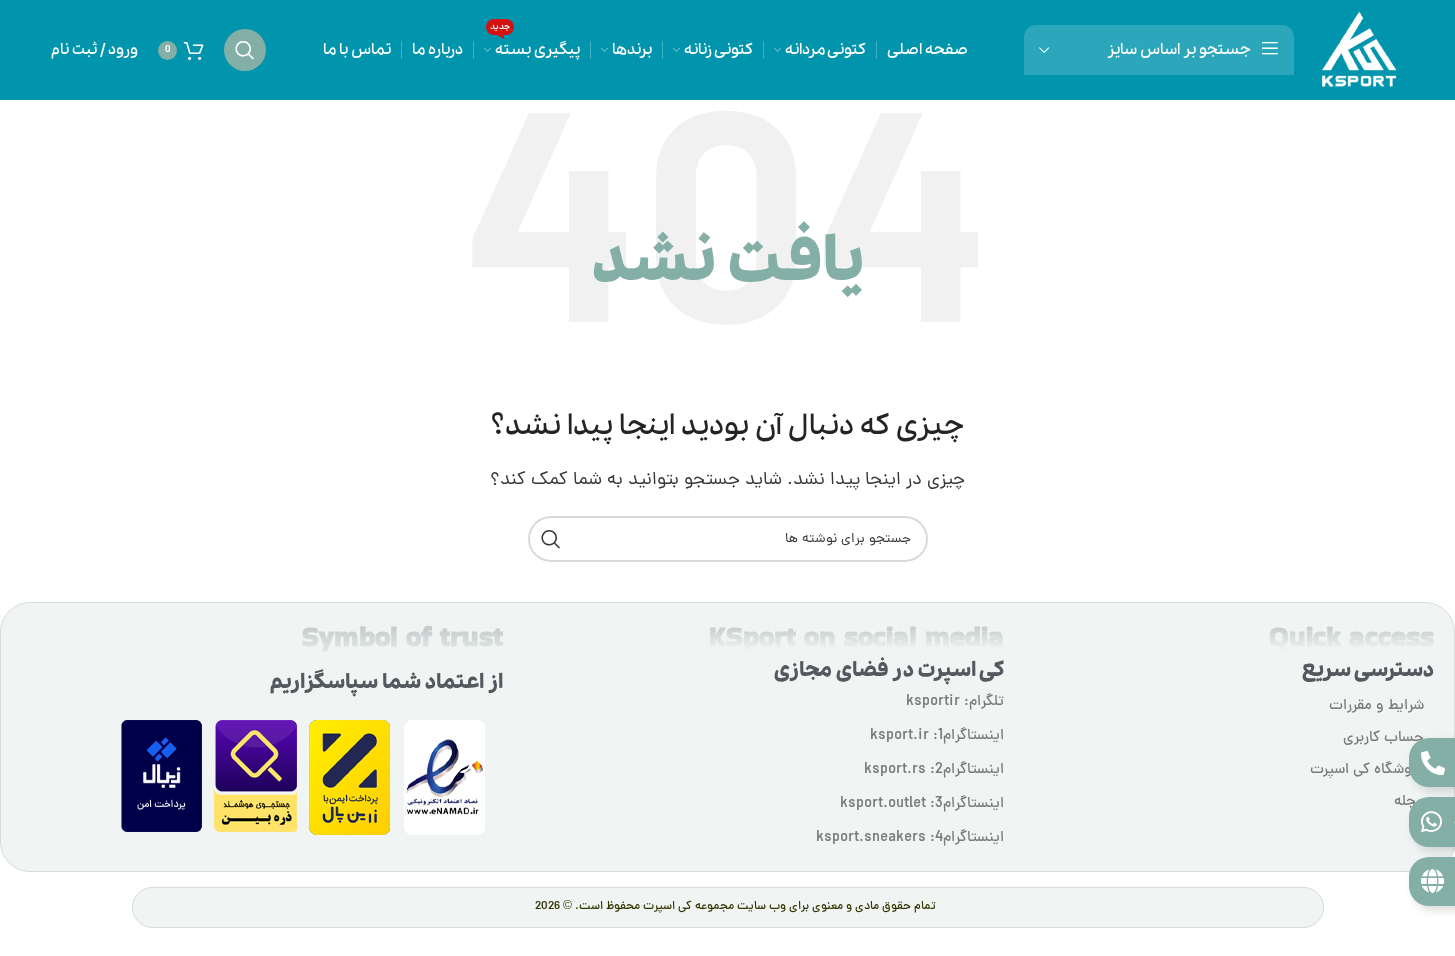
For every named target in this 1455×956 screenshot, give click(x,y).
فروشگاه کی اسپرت (1367, 770)
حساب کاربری (1383, 738)
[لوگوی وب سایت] (1359, 51)
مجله (1409, 802)
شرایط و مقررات (1376, 706)
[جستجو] (245, 50)
